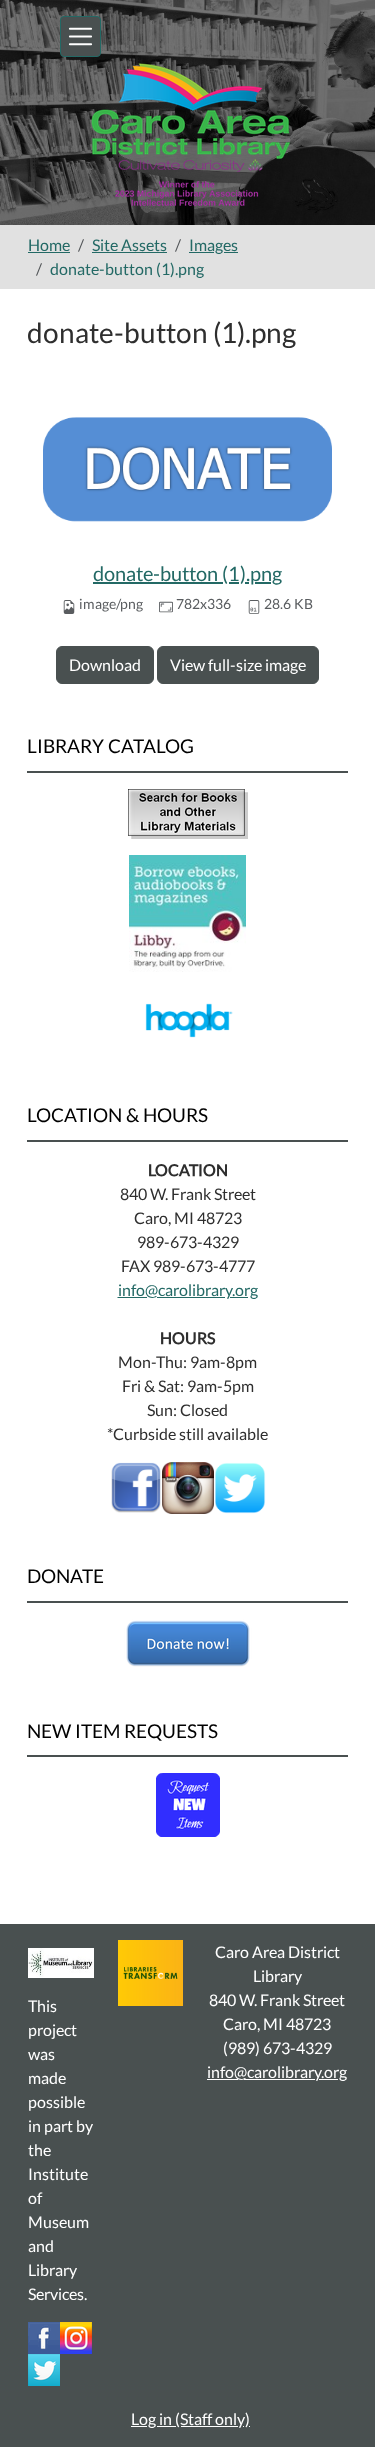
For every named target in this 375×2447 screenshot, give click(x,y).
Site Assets (129, 244)
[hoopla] (187, 1017)
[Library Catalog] (188, 811)
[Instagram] (76, 2335)
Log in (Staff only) (190, 2418)
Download (105, 664)
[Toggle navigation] (80, 36)
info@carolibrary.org (188, 1289)
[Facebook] (136, 1485)
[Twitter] (44, 2367)
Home (49, 244)
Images (213, 244)
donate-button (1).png (187, 573)
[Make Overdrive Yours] (187, 910)
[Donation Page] (187, 1644)
